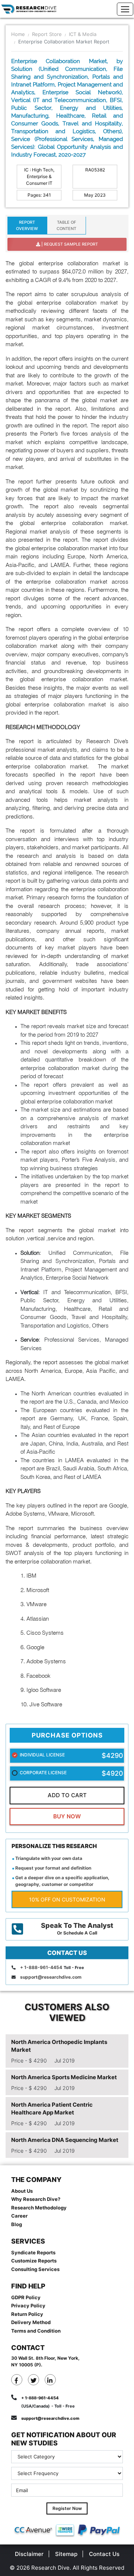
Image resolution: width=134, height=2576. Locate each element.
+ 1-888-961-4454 (41, 1967)
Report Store (47, 34)
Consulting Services (35, 2269)
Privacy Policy (28, 2306)
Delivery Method (31, 2322)
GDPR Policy (26, 2297)
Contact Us (104, 2554)
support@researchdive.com (51, 1977)
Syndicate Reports (33, 2252)
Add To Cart (67, 1795)
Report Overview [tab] (27, 225)
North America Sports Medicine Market (64, 2077)
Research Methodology (39, 2208)
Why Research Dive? (36, 2199)
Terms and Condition (36, 2331)
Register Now (67, 2508)
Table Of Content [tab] (66, 225)
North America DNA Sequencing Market (65, 2140)
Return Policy (27, 2314)
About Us (22, 2191)
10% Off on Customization (67, 1899)
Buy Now (67, 1816)
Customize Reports (34, 2261)
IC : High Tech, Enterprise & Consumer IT (39, 176)
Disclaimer (29, 2554)
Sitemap (66, 2554)
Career (19, 2216)
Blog (17, 2224)
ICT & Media (83, 34)
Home (18, 34)
